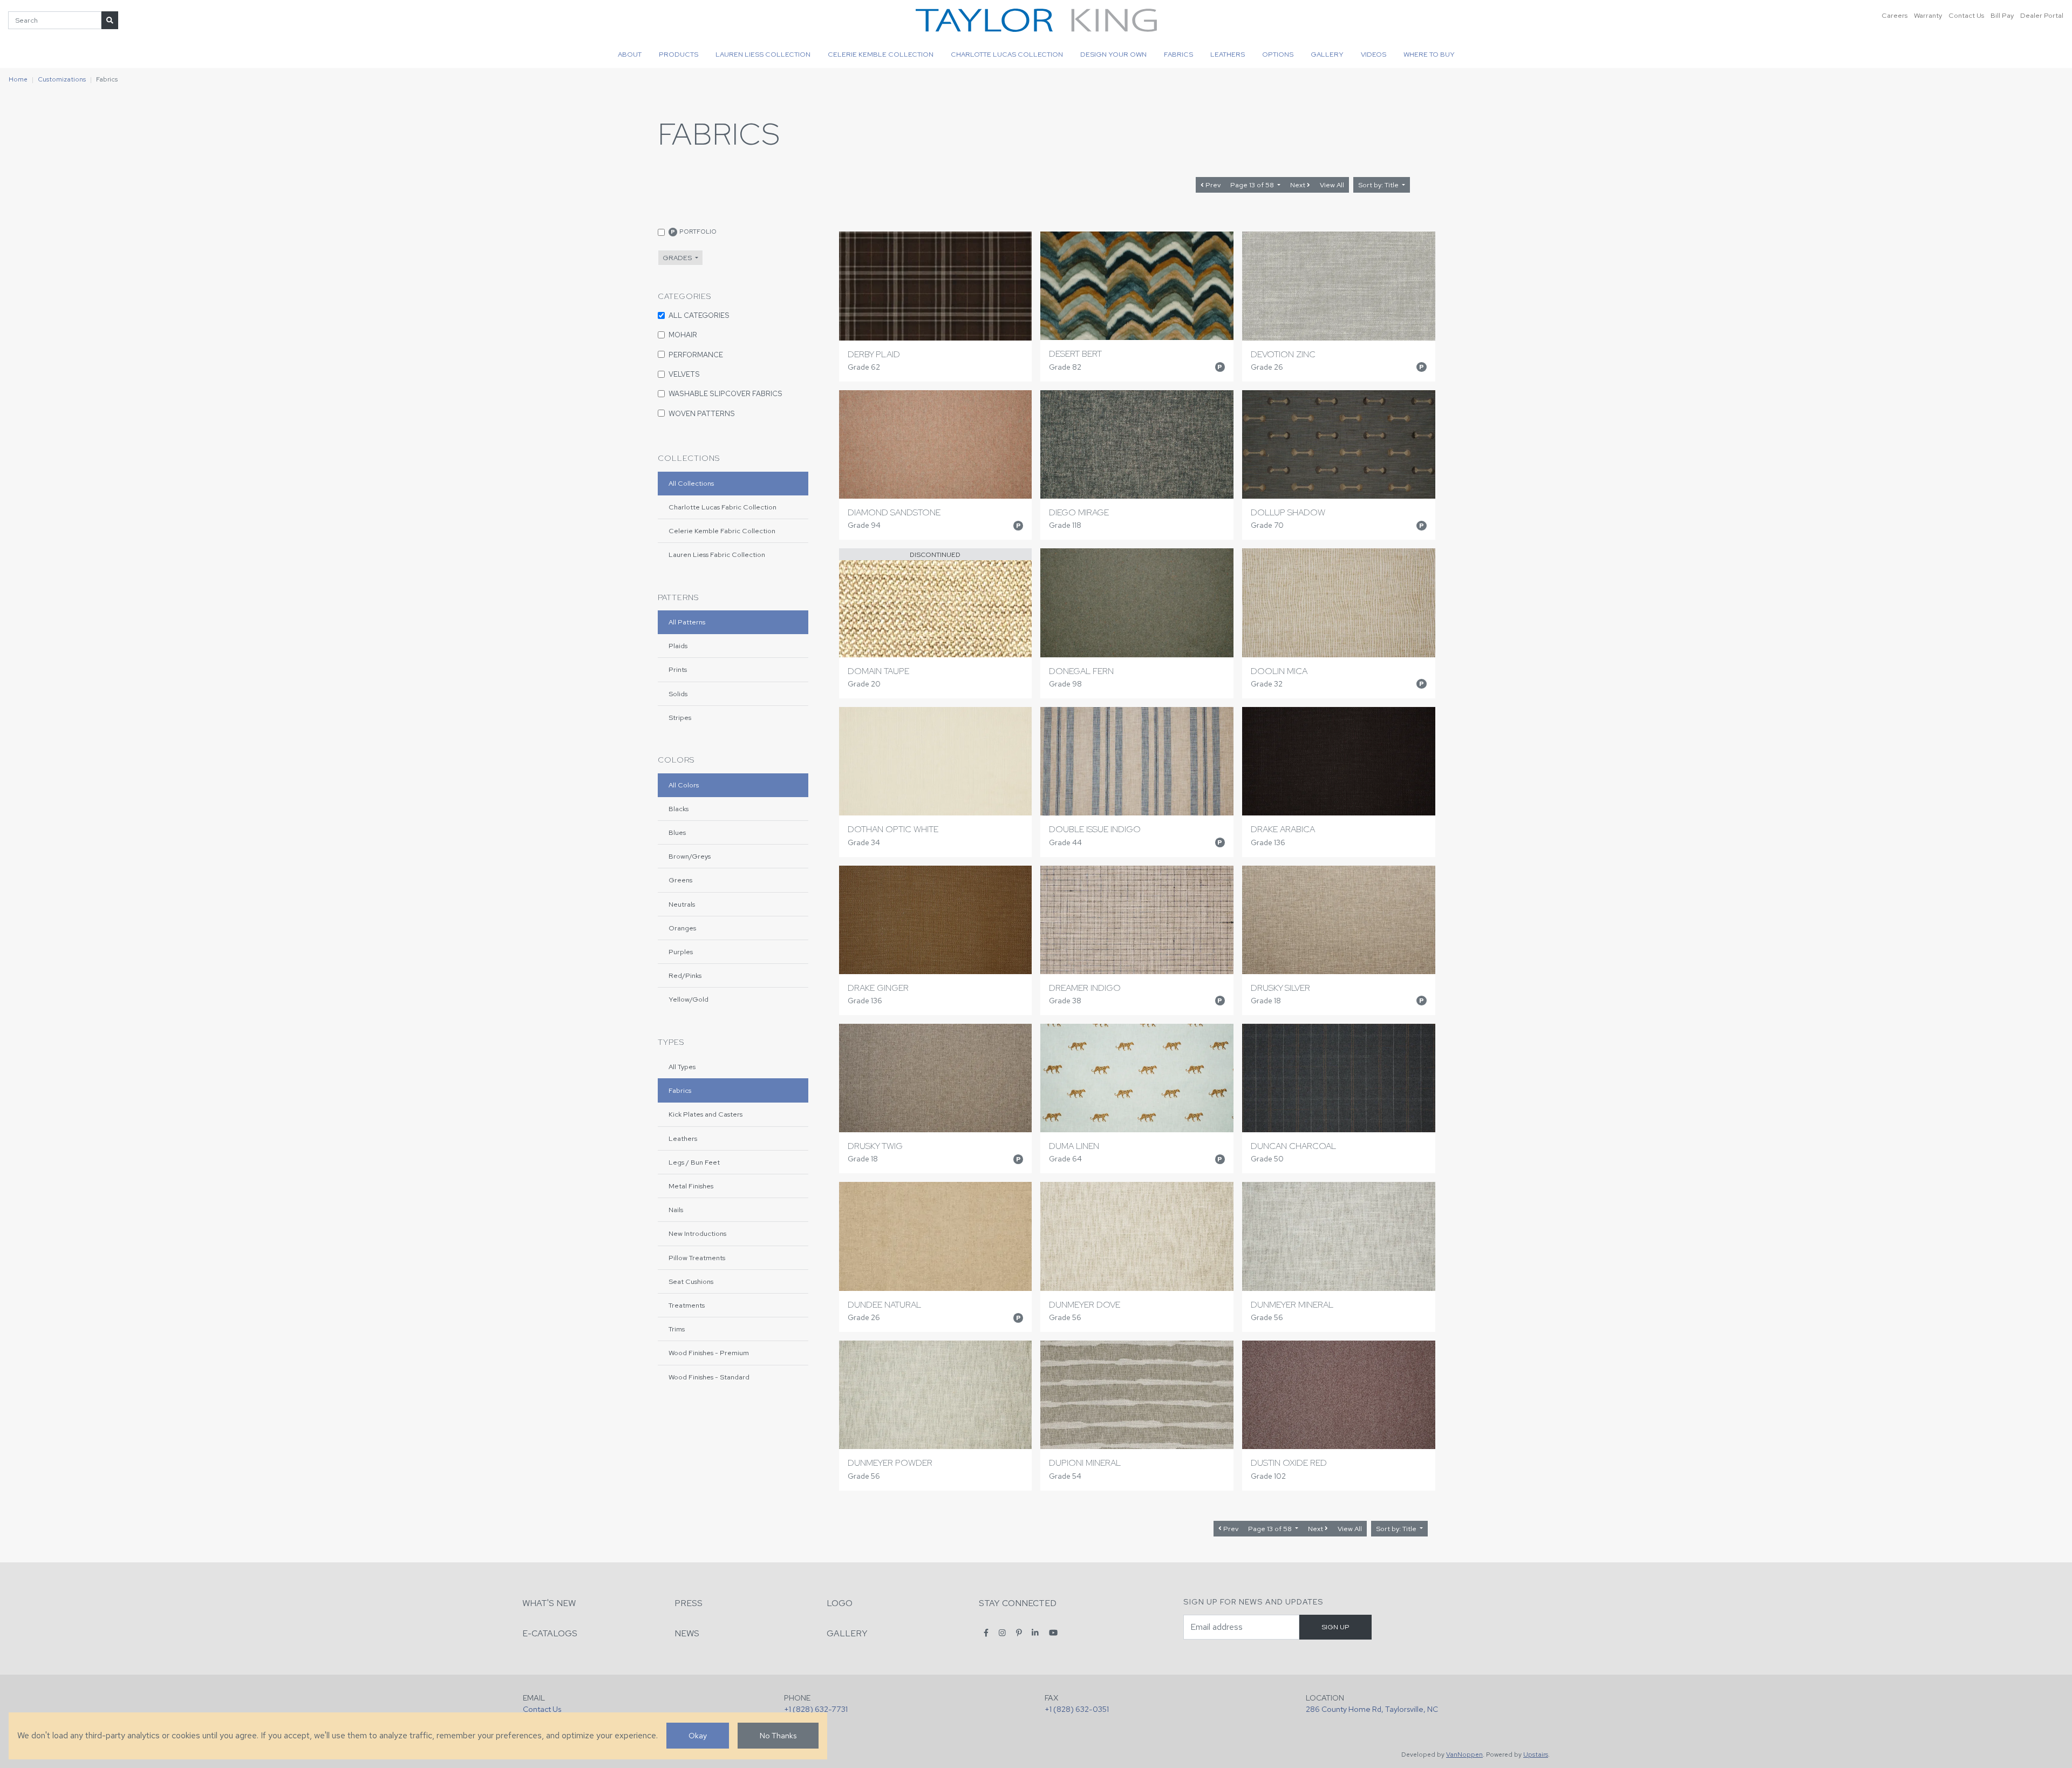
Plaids (678, 646)
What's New (549, 1603)
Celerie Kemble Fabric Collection (722, 531)
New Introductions (697, 1233)
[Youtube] (1053, 1633)
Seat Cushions (691, 1281)
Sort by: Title (1379, 185)
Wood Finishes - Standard (709, 1377)
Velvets (684, 374)
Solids (678, 694)
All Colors (684, 785)
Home (18, 79)
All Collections (691, 483)
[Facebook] (986, 1633)
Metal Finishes (691, 1186)
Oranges (682, 928)
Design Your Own (1113, 54)
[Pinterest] (1019, 1633)
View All (1332, 185)
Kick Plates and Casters (706, 1114)
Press (689, 1603)
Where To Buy (1429, 54)
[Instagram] (1002, 1633)
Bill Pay (2002, 15)
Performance (696, 355)
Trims (677, 1329)
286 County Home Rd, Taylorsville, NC (1372, 1709)
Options (1278, 54)
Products (679, 54)
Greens (680, 880)
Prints (678, 669)
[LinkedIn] (1035, 1633)
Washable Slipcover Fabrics (725, 393)
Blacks (679, 809)
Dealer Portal (2042, 15)
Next (1299, 185)
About (630, 54)
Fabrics (1178, 54)
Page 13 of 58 (1253, 185)
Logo (840, 1603)
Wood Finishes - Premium (709, 1353)
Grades (678, 258)
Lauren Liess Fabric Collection (717, 555)
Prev (1212, 185)
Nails (676, 1210)
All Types (682, 1067)
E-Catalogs (550, 1633)
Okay (698, 1735)
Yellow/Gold (689, 999)
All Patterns (687, 622)
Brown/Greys (690, 856)
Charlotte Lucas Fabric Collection (723, 507)
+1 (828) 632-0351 (1077, 1709)
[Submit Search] (110, 20)
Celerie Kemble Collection (881, 54)
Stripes (680, 718)
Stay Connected (1018, 1603)
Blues (677, 832)
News (687, 1633)
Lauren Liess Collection (763, 54)
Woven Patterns (702, 413)
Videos (1374, 54)
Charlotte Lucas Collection (1007, 54)
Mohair (683, 335)
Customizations (62, 79)
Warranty (1928, 15)
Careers (1894, 15)
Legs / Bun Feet (694, 1162)
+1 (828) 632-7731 (816, 1709)
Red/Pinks (685, 975)
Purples (681, 952)
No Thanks (778, 1735)
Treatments (687, 1305)
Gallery (1327, 54)
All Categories (699, 315)
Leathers (1228, 54)
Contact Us (1966, 15)
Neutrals (682, 904)
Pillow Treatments (697, 1258)
